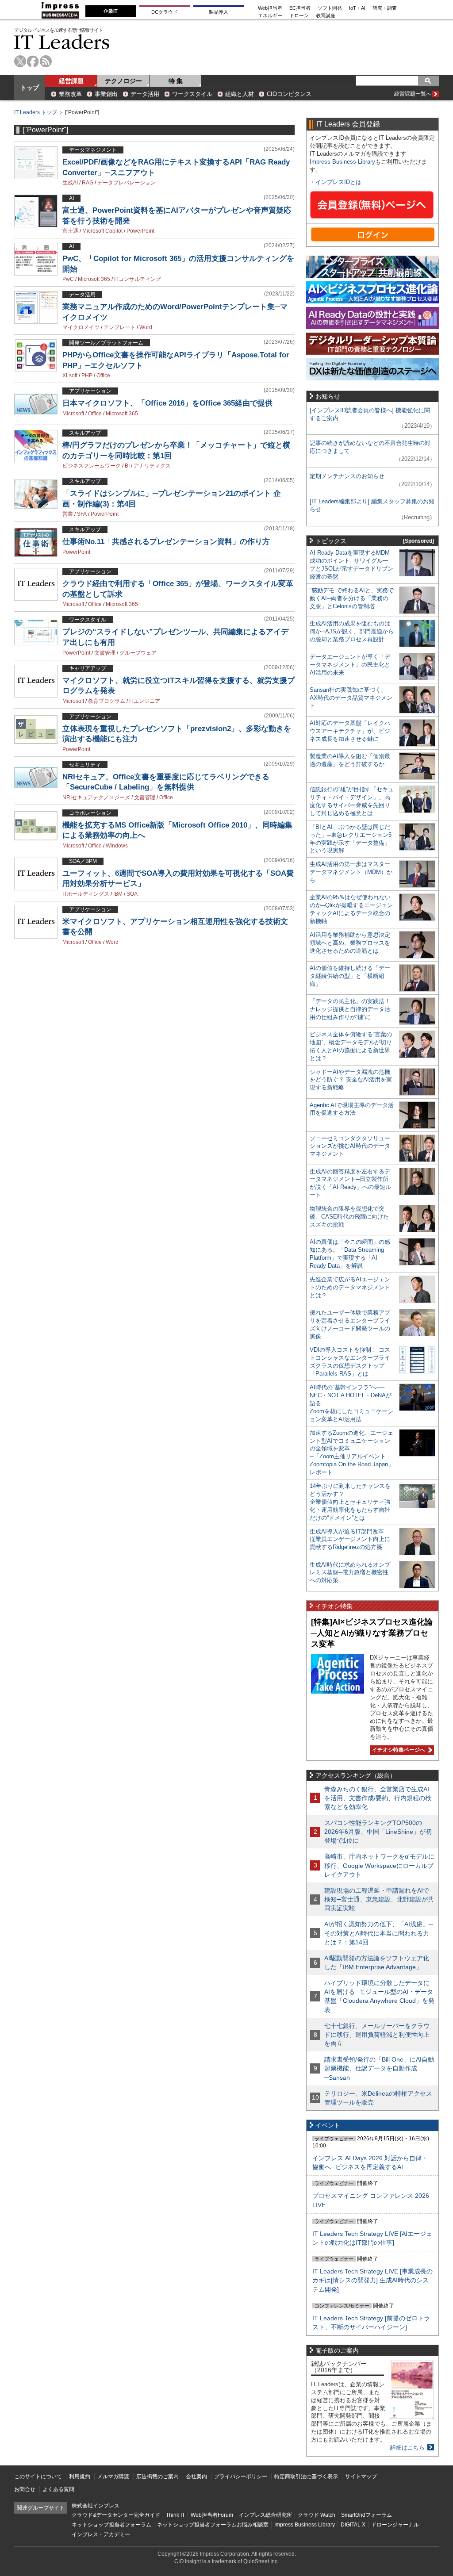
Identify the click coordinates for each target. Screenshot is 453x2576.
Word (146, 327)
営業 (68, 514)
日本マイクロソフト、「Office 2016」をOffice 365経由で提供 (167, 403)
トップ (30, 88)
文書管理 (105, 653)
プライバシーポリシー (241, 2476)
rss (46, 61)
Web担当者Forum (212, 2515)
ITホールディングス (86, 894)
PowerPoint (140, 231)
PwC (68, 279)
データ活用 (145, 94)
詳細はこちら (407, 2448)
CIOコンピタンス (289, 94)
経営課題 (71, 81)
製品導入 (219, 12)
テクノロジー (123, 81)
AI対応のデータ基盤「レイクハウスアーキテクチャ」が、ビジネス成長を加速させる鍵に (350, 731)
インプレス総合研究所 (265, 2515)
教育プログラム (107, 701)
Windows (117, 846)
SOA (132, 894)
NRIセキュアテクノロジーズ (96, 797)
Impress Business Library (342, 162)
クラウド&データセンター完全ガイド (116, 2515)
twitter (20, 61)
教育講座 (326, 16)
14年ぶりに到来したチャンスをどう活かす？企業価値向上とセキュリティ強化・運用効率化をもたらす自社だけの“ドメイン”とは (350, 1502)
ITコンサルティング (138, 279)
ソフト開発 (330, 8)
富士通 (70, 231)
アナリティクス (152, 466)
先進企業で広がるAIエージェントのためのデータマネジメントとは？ (350, 1287)
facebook (33, 61)
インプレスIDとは (338, 182)
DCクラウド (165, 12)
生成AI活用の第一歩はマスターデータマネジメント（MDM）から (351, 872)
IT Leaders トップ (36, 112)
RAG (88, 183)
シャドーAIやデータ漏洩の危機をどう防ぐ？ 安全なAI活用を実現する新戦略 (351, 1080)
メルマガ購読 (113, 2476)
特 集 (176, 81)
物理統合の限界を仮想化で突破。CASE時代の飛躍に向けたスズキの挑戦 (349, 1217)
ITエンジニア (145, 701)
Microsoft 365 (94, 279)
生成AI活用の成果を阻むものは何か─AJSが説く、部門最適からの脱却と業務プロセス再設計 (352, 631)
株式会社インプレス (96, 2506)
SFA (82, 514)
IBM (118, 894)
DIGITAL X (353, 2525)
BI (127, 466)
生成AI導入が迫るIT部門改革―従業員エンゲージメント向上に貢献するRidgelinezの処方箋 (350, 1539)
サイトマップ (361, 2476)
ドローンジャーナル (395, 2525)
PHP (87, 376)
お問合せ (25, 2489)
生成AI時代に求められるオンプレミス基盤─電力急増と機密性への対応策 (350, 1573)
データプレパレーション (127, 183)
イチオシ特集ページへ (397, 1750)
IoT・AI (357, 8)
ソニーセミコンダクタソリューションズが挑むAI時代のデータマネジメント (350, 1146)
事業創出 (106, 94)
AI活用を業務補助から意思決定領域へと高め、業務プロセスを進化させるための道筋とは (350, 943)
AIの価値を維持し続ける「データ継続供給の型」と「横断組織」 (350, 976)
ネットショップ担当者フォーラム (111, 2525)
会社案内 (196, 2476)
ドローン (299, 16)
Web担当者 (270, 8)
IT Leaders (62, 42)
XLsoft (70, 376)
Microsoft (73, 414)
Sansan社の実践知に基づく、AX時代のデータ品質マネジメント (351, 698)
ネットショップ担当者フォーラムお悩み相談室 (213, 2525)
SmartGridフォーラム (367, 2515)
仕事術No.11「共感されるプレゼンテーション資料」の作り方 (166, 542)
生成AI (70, 183)
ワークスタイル (192, 94)
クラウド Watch (317, 2515)
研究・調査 (385, 8)
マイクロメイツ (81, 327)
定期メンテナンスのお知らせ (347, 476)
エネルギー (270, 16)
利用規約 (80, 2476)
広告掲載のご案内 (157, 2476)
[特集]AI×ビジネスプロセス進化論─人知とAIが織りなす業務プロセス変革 (372, 1633)
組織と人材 (240, 94)
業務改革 (70, 94)
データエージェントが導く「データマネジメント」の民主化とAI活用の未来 (350, 665)
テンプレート (119, 327)
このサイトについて (38, 2476)
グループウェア (138, 653)
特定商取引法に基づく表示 (306, 2476)
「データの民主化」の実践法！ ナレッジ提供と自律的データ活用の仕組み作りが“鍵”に (350, 1009)
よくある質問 (58, 2489)
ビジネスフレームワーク (92, 466)
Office (103, 376)
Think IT (175, 2515)
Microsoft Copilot (102, 231)
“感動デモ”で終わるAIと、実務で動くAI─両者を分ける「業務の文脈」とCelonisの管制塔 (352, 598)
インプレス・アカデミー (101, 2534)
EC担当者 (300, 8)
